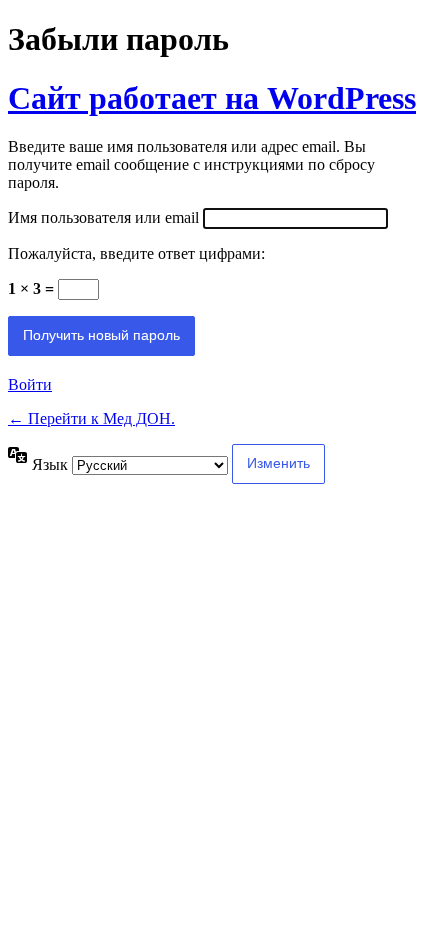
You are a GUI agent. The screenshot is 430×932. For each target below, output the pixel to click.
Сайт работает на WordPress (212, 98)
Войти (30, 384)
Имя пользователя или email (103, 217)
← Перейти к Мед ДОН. (91, 418)
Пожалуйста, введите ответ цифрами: (136, 253)
